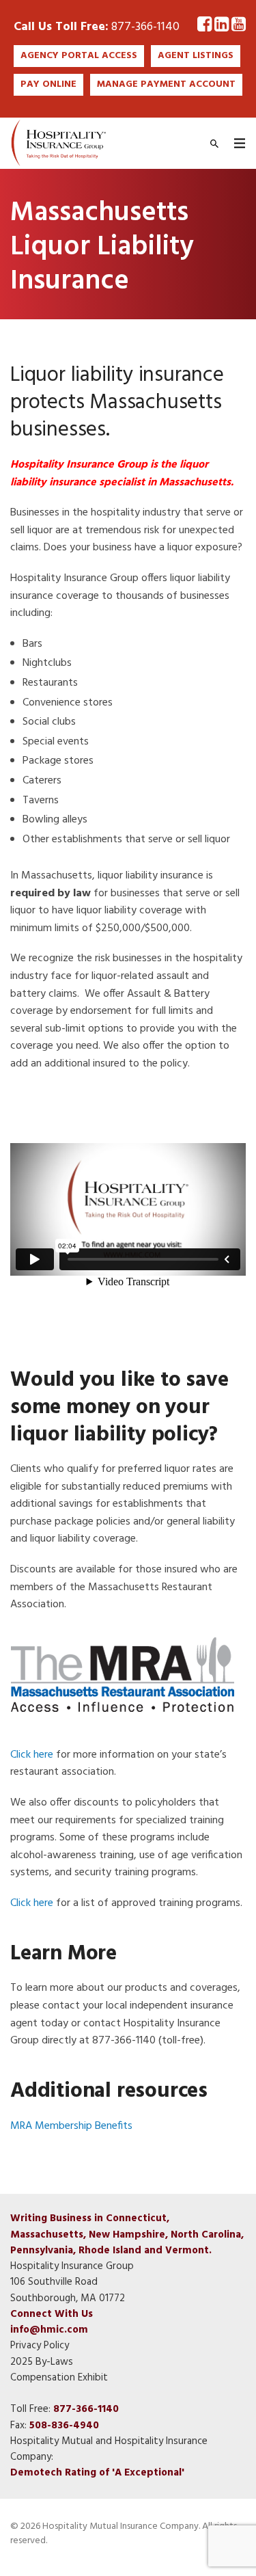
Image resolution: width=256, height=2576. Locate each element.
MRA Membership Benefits (71, 2126)
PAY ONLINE (48, 84)
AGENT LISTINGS (196, 56)
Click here (32, 1755)
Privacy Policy (40, 2346)
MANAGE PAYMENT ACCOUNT (166, 84)
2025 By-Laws (42, 2362)
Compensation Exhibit (59, 2378)
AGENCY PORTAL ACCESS (79, 56)
